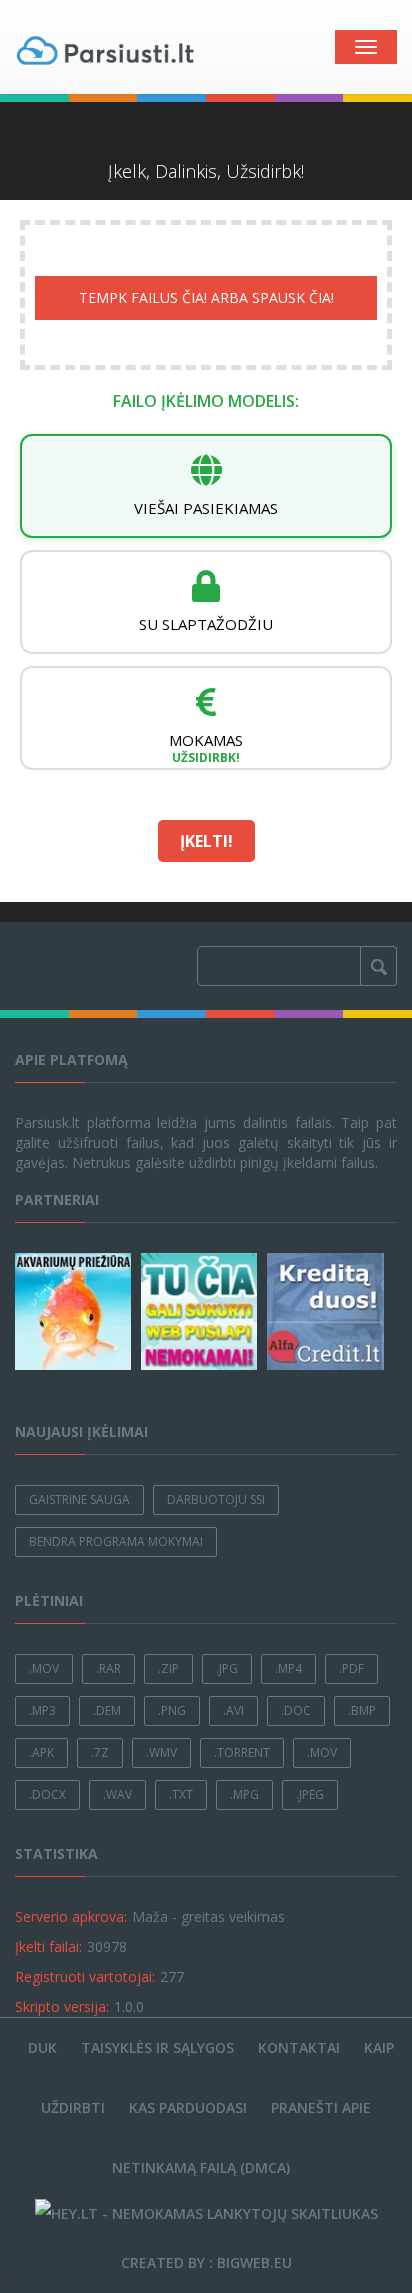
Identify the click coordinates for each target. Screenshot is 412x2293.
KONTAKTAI (299, 2047)
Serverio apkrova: (71, 1916)
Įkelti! (206, 841)
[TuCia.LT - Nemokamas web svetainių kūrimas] (202, 1311)
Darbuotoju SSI (216, 1499)
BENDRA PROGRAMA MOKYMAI (116, 1541)
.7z (100, 1752)
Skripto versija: (62, 2006)
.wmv (161, 1752)
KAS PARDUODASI (188, 2107)
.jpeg (310, 1794)
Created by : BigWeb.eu (206, 2262)
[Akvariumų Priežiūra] (76, 1311)
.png (172, 1710)
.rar (108, 1668)
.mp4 (288, 1668)
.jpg (227, 1668)
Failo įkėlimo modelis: (206, 401)
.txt (181, 1794)
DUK (42, 2047)
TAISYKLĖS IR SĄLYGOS (157, 2047)
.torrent (242, 1752)
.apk (41, 1752)
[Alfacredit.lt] (328, 1311)
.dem (107, 1710)
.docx (47, 1794)
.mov (44, 1668)
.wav (117, 1794)
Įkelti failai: (48, 1946)
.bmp (362, 1710)
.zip (168, 1668)
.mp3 (42, 1710)
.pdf (351, 1668)
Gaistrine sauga (79, 1499)
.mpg (244, 1794)
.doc (296, 1710)
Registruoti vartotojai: (85, 1976)
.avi (233, 1710)
